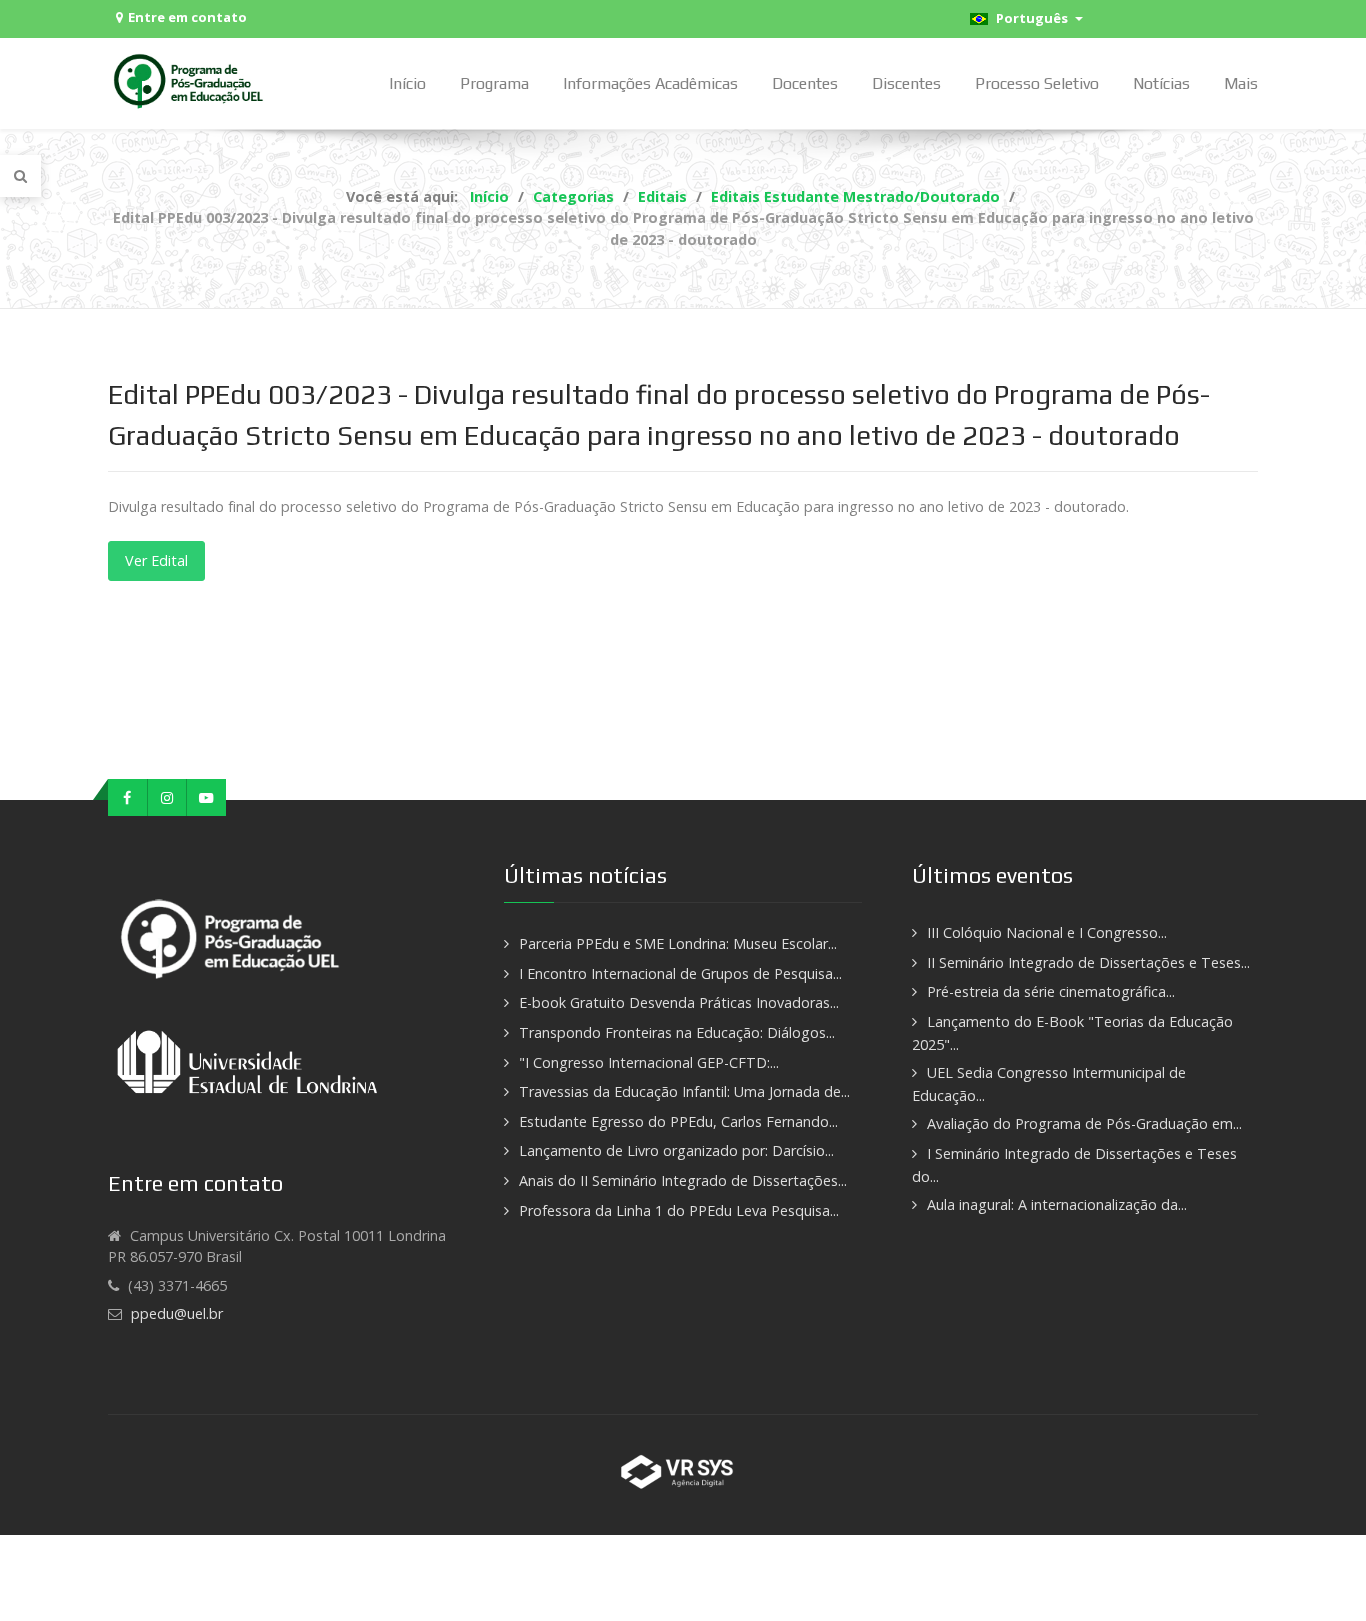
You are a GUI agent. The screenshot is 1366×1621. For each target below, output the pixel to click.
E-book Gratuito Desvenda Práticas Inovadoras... (679, 1002)
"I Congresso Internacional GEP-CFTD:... (649, 1062)
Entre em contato (187, 17)
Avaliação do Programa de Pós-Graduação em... (1084, 1123)
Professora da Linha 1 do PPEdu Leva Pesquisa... (679, 1210)
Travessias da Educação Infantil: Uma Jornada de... (684, 1091)
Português (1030, 18)
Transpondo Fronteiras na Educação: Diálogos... (677, 1032)
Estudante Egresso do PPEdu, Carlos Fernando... (678, 1121)
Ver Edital (156, 560)
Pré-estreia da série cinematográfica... (1051, 991)
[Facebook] (128, 798)
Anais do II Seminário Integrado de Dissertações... (683, 1180)
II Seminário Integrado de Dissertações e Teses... (1088, 962)
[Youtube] (206, 798)
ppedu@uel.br (177, 1313)
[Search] (20, 176)
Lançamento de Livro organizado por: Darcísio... (676, 1150)
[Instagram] (168, 798)
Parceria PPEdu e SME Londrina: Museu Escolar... (678, 943)
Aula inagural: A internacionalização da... (1057, 1204)
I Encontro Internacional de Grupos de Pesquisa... (680, 973)
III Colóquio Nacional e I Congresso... (1047, 932)
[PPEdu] (191, 80)
